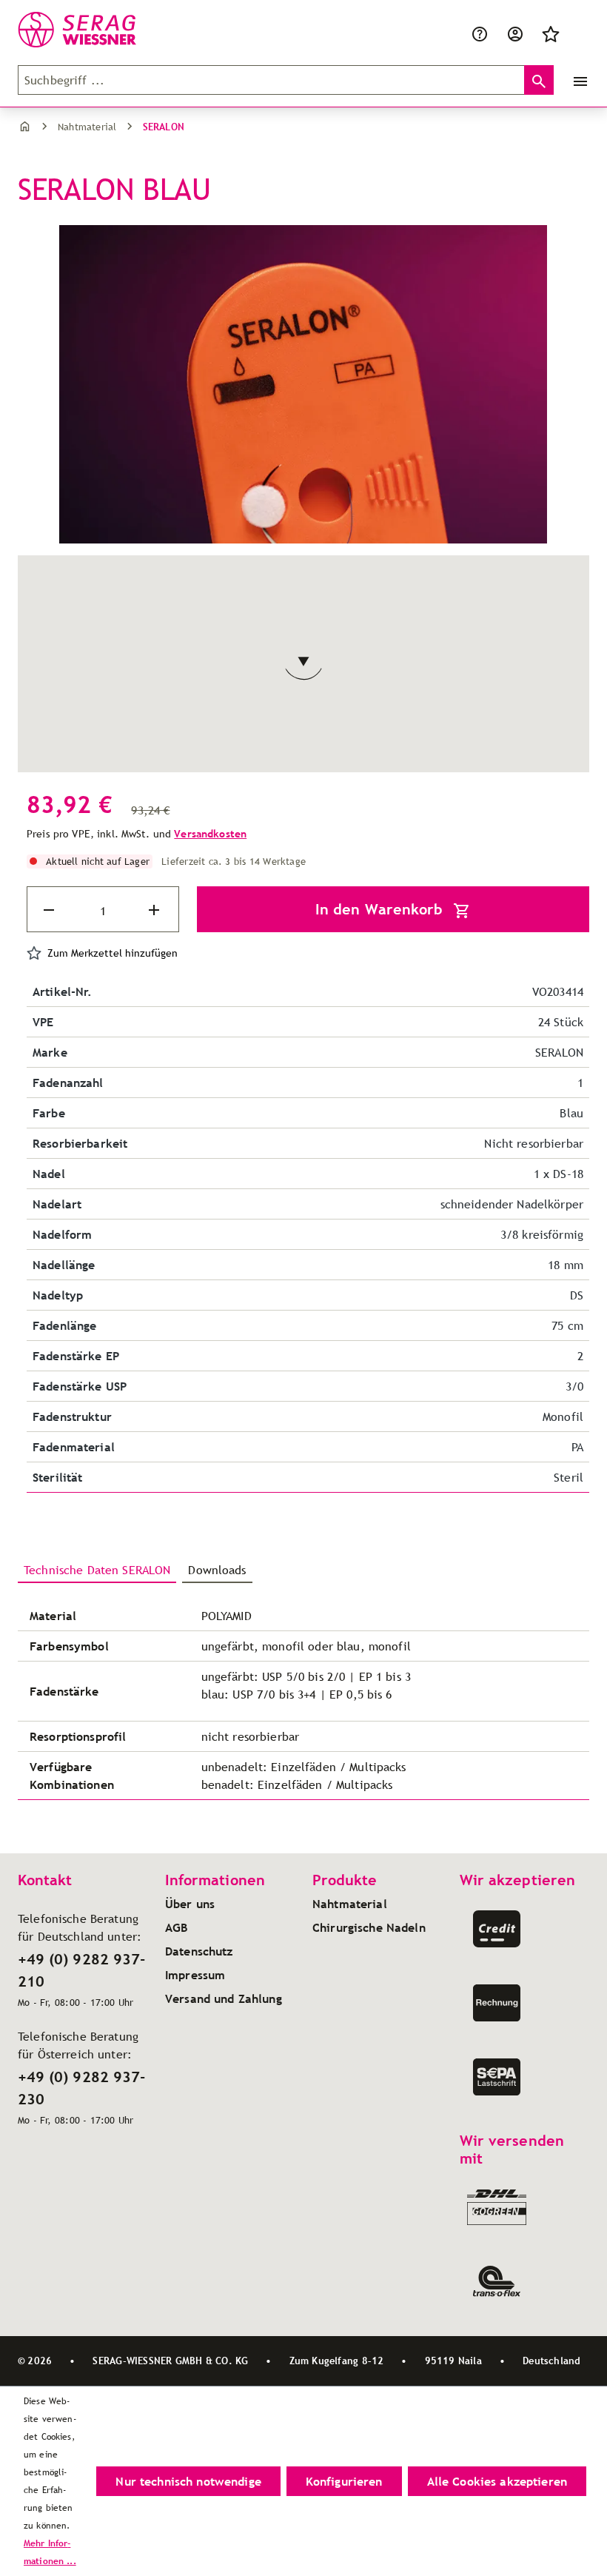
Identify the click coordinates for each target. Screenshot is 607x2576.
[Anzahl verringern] (50, 910)
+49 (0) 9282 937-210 (81, 1970)
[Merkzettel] (551, 33)
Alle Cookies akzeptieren (497, 2481)
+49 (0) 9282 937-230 (81, 2088)
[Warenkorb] (577, 33)
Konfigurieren (344, 2481)
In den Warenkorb (381, 909)
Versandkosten (210, 834)
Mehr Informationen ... (50, 2552)
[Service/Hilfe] (480, 33)
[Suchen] (539, 80)
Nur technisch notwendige (188, 2481)
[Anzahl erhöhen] (155, 910)
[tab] (97, 1570)
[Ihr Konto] (515, 33)
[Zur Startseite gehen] (92, 30)
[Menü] (577, 80)
